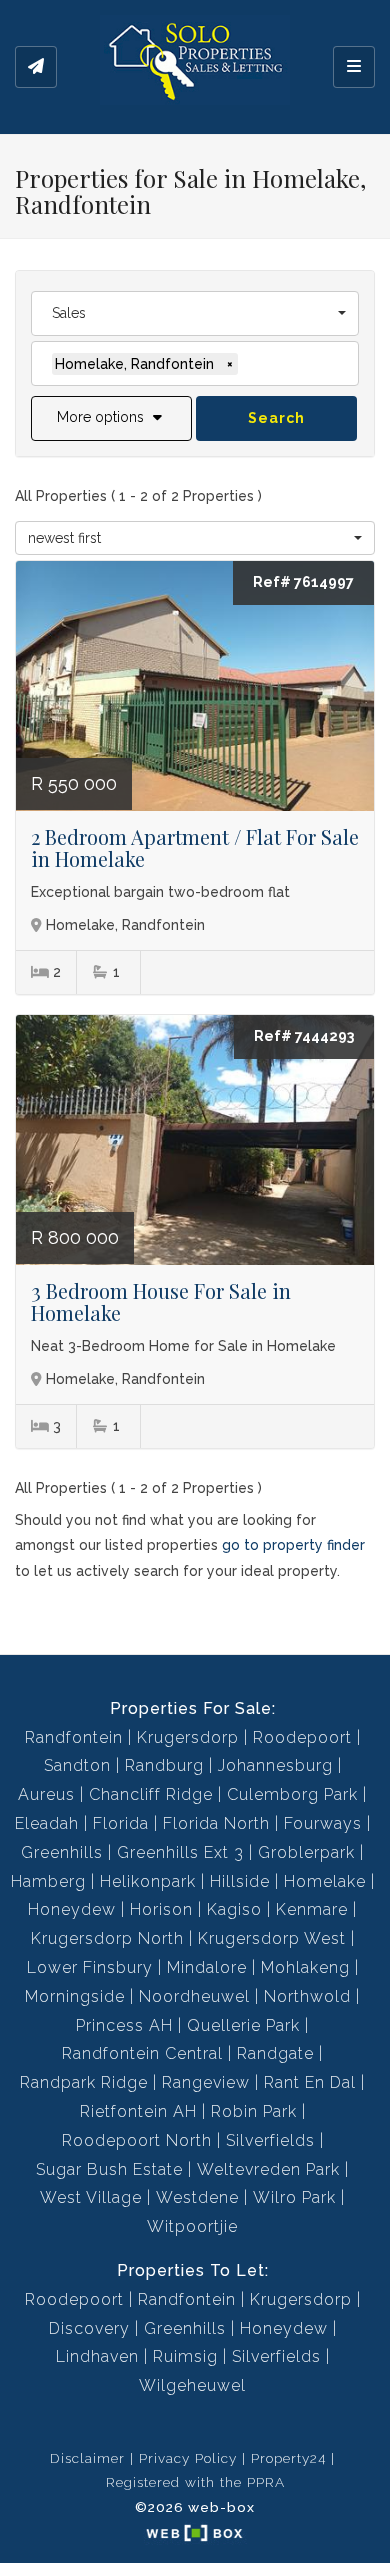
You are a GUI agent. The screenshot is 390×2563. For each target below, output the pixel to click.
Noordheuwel (194, 1996)
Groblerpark (306, 1852)
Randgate (275, 2053)
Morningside (75, 1996)
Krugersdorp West (272, 1938)
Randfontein (74, 1737)
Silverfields (270, 2140)
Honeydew (72, 1909)
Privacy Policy (188, 2458)
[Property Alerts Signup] (36, 67)
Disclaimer (87, 2458)
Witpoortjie (192, 2226)
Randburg (164, 1765)
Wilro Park (294, 2197)
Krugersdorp (188, 1737)
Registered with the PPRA (195, 2482)
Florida (121, 1823)
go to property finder (293, 1545)
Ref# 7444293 (304, 1036)
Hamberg (48, 1881)
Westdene (197, 2197)
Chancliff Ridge (151, 1794)
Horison (161, 1909)
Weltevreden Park (268, 2169)
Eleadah (47, 1823)
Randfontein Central (142, 2053)
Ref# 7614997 (303, 582)
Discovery (89, 2328)
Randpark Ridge (84, 2082)
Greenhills (62, 1852)
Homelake (325, 1881)
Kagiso (234, 1909)
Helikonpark (148, 1881)
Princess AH (124, 2025)
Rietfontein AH (138, 2111)
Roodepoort (302, 1737)
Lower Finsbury (90, 1967)
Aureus (46, 1794)
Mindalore (207, 1967)
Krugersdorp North (107, 1938)
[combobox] (195, 313)
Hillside (240, 1881)
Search (276, 418)
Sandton (77, 1765)
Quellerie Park (243, 2025)
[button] (111, 418)
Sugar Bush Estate (109, 2169)
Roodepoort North (137, 2140)
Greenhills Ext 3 (180, 1852)
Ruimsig (185, 2356)
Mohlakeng (305, 1967)
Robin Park (254, 2111)
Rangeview (206, 2082)
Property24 (288, 2458)
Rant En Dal (310, 2082)
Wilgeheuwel (192, 2385)
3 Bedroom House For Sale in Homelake (161, 1301)
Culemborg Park (292, 1794)
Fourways (323, 1823)
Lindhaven (97, 2356)
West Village (91, 2197)
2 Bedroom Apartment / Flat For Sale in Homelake (195, 847)
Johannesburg (275, 1765)
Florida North (216, 1823)
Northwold (307, 1996)
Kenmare (312, 1909)
